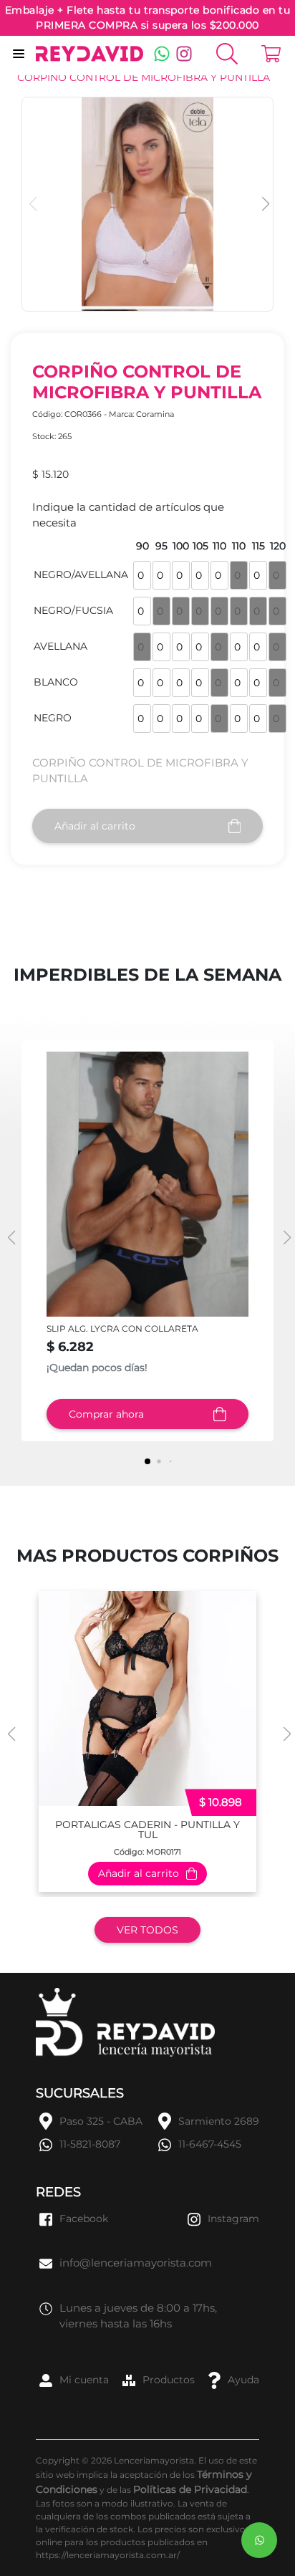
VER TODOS (147, 1930)
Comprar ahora (106, 1414)
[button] (264, 204)
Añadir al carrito (95, 826)
